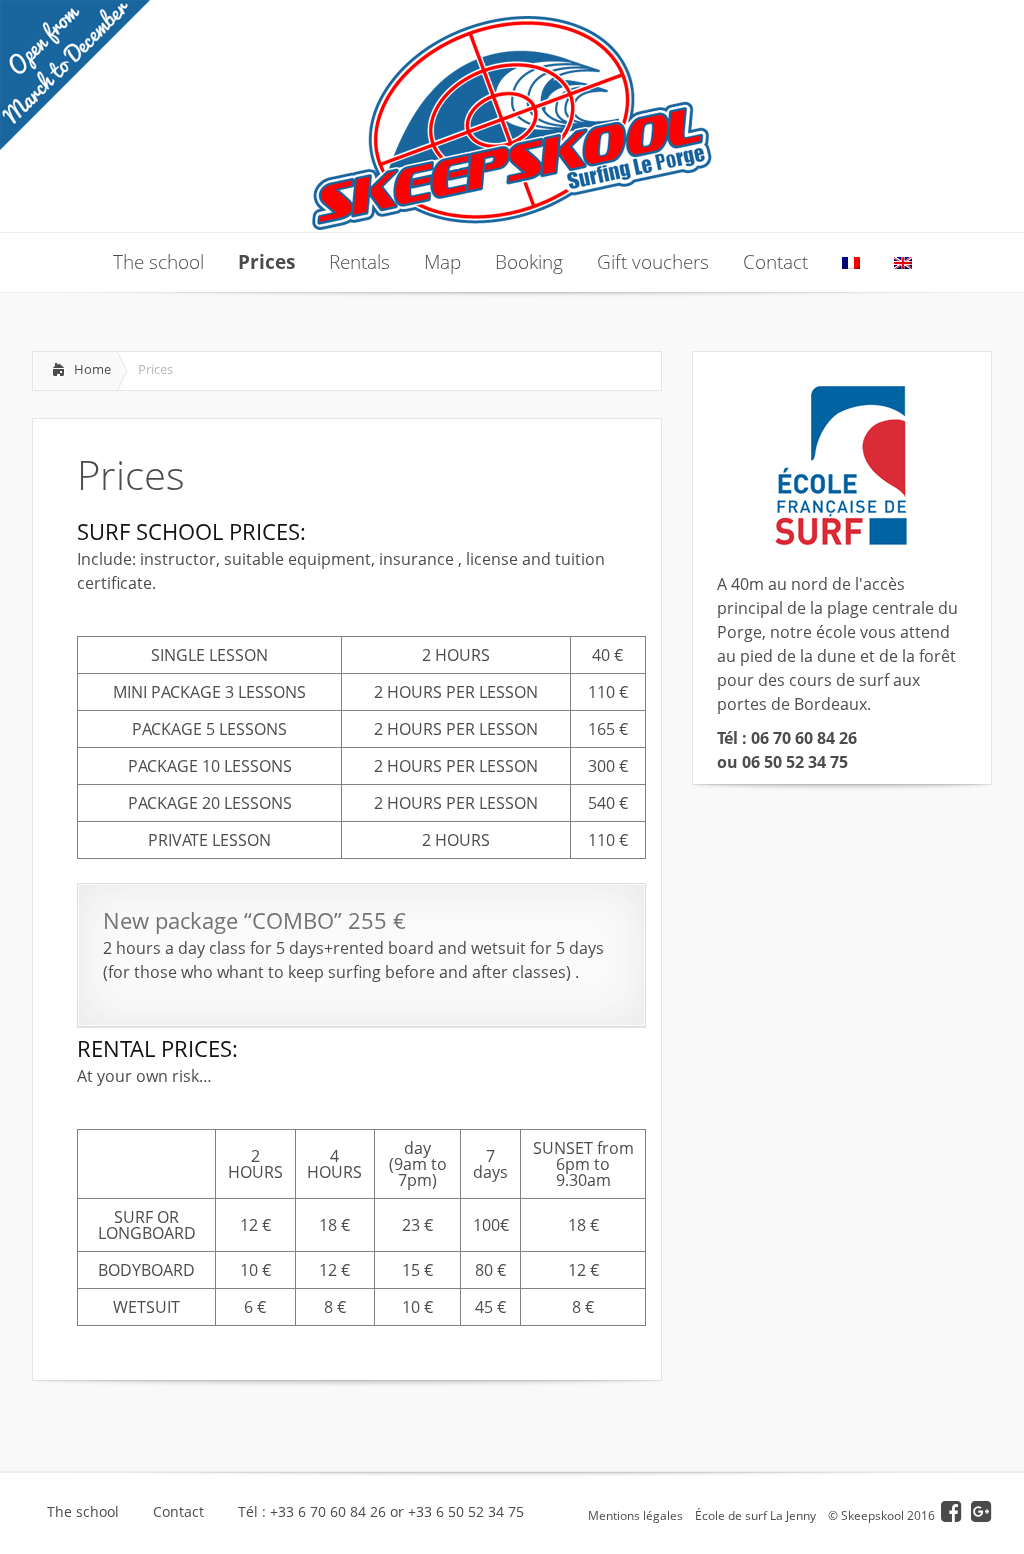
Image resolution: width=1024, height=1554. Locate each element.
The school (83, 1512)
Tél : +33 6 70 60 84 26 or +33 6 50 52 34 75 (381, 1512)
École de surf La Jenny (755, 1515)
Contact (178, 1512)
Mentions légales (635, 1515)
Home (92, 369)
